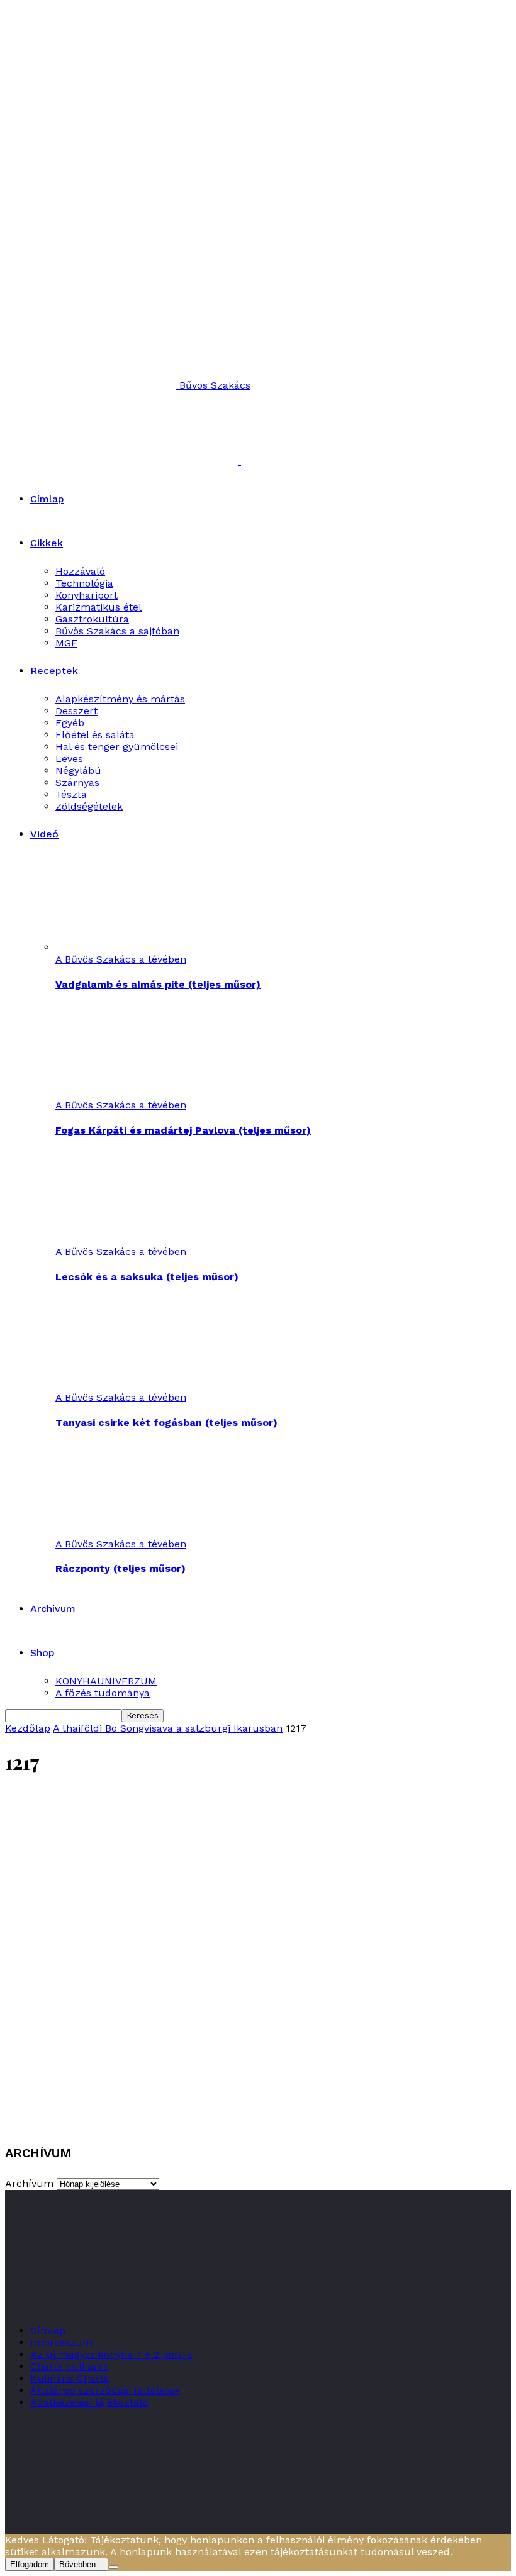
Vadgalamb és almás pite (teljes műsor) (158, 984)
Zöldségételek (89, 806)
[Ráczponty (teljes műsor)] (124, 1532)
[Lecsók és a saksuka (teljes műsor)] (124, 1240)
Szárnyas (77, 782)
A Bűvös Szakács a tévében (121, 959)
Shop (42, 1653)
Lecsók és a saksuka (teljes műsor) (147, 1277)
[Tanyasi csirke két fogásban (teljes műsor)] (124, 1385)
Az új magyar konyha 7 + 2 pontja (111, 2354)
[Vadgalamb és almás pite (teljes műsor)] (124, 947)
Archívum (53, 1609)
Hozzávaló (80, 571)
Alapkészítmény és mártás (120, 699)
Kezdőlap (28, 1728)
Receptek (54, 671)
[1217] (258, 2122)
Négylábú (78, 771)
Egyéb (70, 723)
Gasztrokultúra (92, 619)
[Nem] (113, 2567)
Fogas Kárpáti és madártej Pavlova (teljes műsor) (183, 1130)
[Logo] (123, 461)
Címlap (47, 499)
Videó (44, 834)
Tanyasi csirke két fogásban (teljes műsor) (166, 1423)
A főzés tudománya (103, 1693)
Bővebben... (81, 2564)
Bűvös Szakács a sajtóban (117, 631)
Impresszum (61, 2342)
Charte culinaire (70, 2366)
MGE (66, 643)
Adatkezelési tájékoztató (89, 2402)
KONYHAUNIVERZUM (106, 1681)
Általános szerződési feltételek (105, 2390)
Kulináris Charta (70, 2378)
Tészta (71, 794)
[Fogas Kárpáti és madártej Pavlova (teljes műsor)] (124, 1093)
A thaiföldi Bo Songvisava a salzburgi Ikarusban (168, 1728)
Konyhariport (87, 595)
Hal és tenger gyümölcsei (117, 747)
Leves (69, 759)
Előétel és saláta (95, 735)
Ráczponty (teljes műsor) (121, 1568)
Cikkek (47, 543)
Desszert (76, 711)
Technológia (84, 583)
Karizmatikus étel (98, 607)
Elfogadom (30, 2564)
